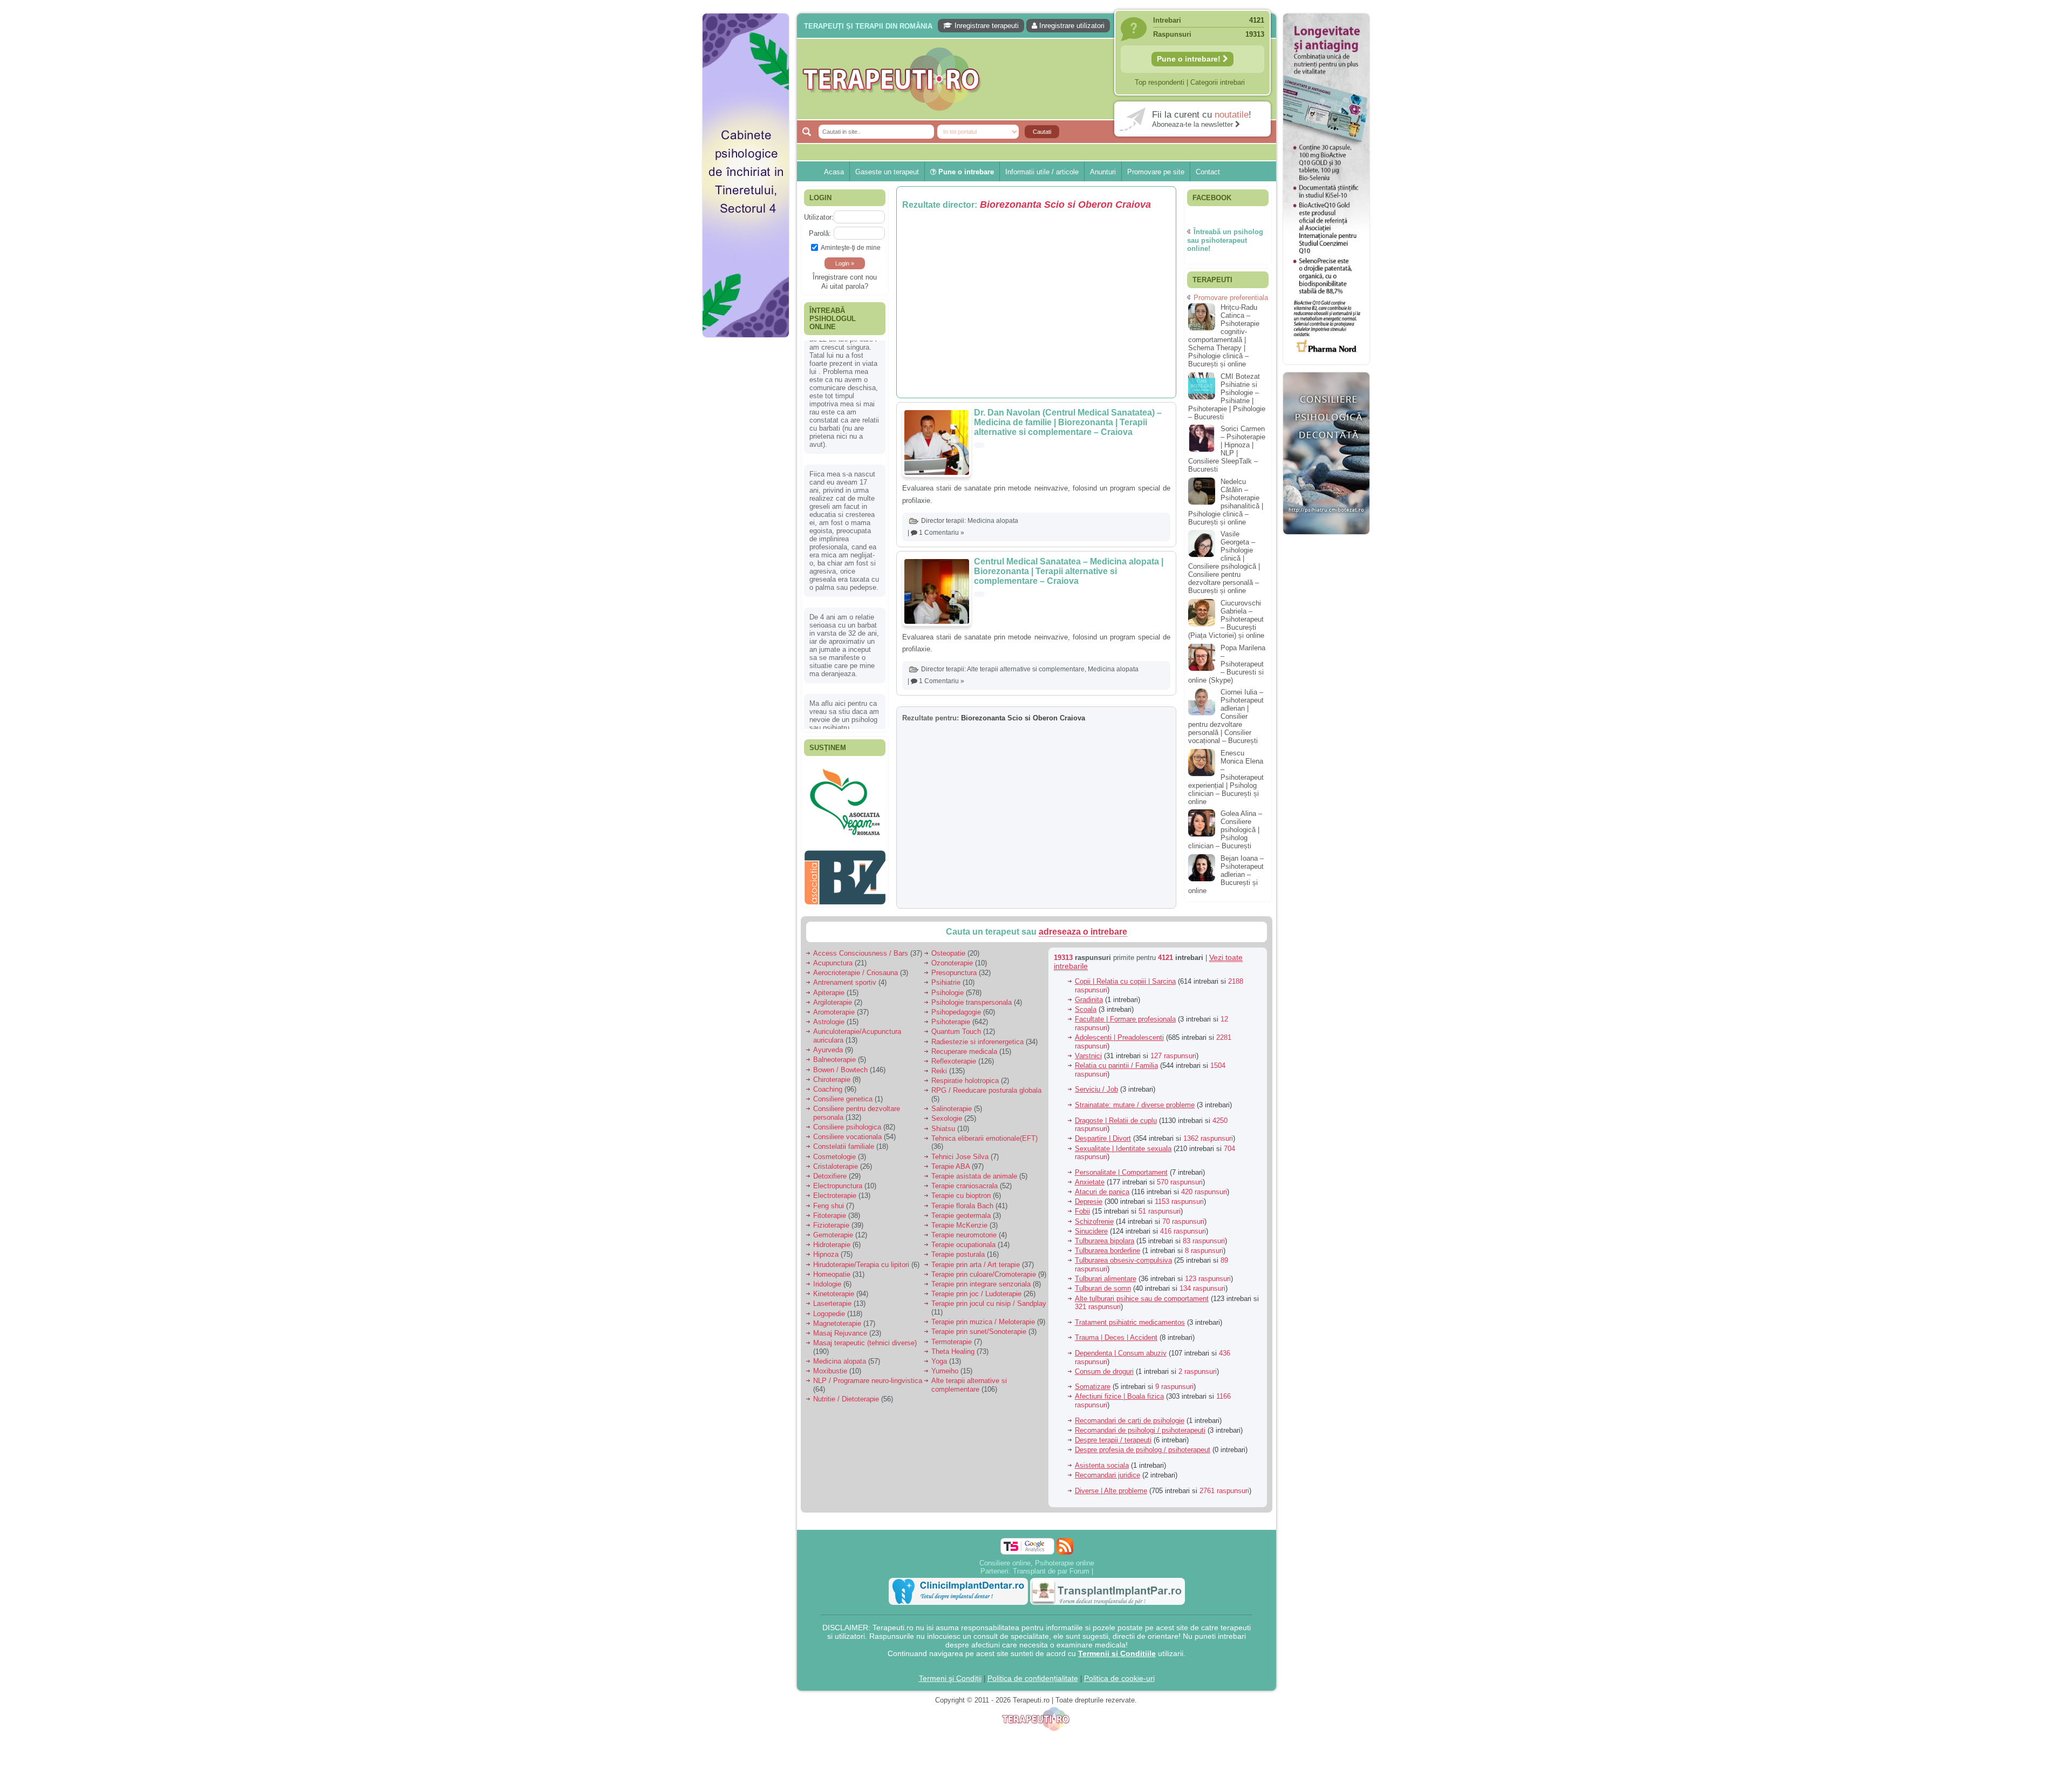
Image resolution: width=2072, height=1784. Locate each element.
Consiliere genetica (843, 1099)
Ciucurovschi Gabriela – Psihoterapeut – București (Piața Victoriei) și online (1226, 619)
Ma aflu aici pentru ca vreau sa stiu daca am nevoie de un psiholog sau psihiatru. (844, 591)
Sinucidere (1091, 1231)
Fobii (1082, 1211)
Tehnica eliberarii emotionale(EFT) (984, 1138)
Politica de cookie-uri (1119, 1678)
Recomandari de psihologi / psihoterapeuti (1140, 1430)
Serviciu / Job (1096, 1089)
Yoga (939, 1361)
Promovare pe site (1156, 172)
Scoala (1086, 1009)
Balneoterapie (834, 1060)
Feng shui (829, 1206)
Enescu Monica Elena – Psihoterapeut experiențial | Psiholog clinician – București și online (1226, 777)
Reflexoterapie (954, 1061)
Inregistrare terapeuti (986, 26)
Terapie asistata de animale (974, 1176)
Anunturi (1103, 172)
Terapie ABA (950, 1166)
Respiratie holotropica (965, 1081)
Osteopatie (948, 953)
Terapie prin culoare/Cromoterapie (984, 1274)
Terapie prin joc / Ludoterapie (976, 1294)
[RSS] (1065, 1546)
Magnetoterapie (837, 1323)
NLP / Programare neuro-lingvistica (868, 1381)
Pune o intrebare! (1190, 59)
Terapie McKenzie (959, 1225)
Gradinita (1089, 1000)
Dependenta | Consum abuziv (1121, 1353)
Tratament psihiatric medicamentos (1130, 1322)
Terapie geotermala (961, 1216)
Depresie (1089, 1201)
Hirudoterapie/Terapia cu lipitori (861, 1265)
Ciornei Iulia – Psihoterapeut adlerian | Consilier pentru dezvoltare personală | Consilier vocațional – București (1226, 716)
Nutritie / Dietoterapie (846, 1399)
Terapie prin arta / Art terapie (976, 1265)
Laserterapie (832, 1303)
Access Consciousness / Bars (861, 953)
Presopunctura (954, 973)
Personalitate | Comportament (1121, 1172)
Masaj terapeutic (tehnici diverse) (865, 1343)
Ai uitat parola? (845, 286)
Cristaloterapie (836, 1166)
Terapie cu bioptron (961, 1196)
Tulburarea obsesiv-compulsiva (1123, 1260)
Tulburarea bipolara (1105, 1241)
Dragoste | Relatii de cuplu (1116, 1121)
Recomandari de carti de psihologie (1130, 1421)
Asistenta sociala (1102, 1465)
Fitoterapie (830, 1216)
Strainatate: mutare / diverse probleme (1135, 1105)
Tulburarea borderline (1107, 1251)
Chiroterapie (832, 1080)
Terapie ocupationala (963, 1245)
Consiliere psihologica (847, 1127)
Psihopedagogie (956, 1012)
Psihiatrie (946, 982)
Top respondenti (1160, 82)
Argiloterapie (833, 1002)
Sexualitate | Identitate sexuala (1123, 1149)
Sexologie (947, 1118)
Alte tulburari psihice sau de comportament (1142, 1299)
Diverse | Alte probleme (1111, 1491)
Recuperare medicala (964, 1051)
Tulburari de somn (1103, 1288)
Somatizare (1093, 1387)
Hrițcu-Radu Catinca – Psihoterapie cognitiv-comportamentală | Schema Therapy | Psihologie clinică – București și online (1224, 336)
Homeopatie (832, 1274)
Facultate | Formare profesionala (1125, 1019)
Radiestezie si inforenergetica (977, 1042)
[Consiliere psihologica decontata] (1326, 540)
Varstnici (1088, 1056)
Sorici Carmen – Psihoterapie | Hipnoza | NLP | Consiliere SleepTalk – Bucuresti (1227, 449)
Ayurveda (828, 1050)
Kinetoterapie (834, 1294)
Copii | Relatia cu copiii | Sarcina (1125, 981)
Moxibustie (830, 1371)
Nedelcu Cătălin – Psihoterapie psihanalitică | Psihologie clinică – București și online (1226, 502)
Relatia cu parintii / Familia (1116, 1065)
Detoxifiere (830, 1176)
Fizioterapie (831, 1225)
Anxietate (1090, 1182)
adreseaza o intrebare (1083, 932)
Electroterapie (835, 1196)
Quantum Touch (956, 1031)
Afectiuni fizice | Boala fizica (1119, 1396)
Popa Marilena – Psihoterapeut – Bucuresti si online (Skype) (1227, 664)
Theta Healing (953, 1351)
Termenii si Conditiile (1117, 1653)
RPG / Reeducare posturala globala (986, 1090)
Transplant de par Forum (1051, 1571)
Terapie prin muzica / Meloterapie (983, 1322)
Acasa (834, 172)
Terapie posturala (958, 1254)
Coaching (828, 1089)
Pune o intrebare (965, 172)
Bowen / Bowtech (840, 1070)
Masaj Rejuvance (840, 1333)
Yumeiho (945, 1371)
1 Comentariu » (942, 533)
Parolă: (820, 233)
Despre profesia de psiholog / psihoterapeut (1143, 1450)
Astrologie (829, 1022)
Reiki (939, 1071)
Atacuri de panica (1102, 1192)
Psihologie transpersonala (972, 1002)
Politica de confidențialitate (1033, 1678)
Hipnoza (826, 1254)
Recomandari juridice (1107, 1475)
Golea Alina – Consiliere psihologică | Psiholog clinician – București (1225, 830)
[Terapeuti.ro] (1039, 79)
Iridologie (827, 1284)
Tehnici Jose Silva (960, 1157)
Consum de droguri (1104, 1371)
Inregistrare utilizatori (1071, 26)
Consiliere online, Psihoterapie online (1037, 1563)
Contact (1208, 172)
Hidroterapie (832, 1245)
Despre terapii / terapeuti (1113, 1440)
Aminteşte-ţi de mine (851, 247)
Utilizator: (819, 217)
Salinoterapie (952, 1109)
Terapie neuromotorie (964, 1235)
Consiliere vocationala (847, 1137)
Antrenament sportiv (845, 982)
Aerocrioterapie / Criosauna (856, 973)
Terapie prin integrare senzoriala (981, 1284)
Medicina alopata (993, 521)
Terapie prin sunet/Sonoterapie (979, 1332)
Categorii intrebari (1218, 82)
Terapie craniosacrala (965, 1186)
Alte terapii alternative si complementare (1026, 669)
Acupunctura (833, 963)
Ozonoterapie (952, 963)
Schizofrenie (1094, 1221)
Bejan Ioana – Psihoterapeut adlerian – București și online (1226, 874)
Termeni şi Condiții (950, 1678)
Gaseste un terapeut (887, 172)
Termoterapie (952, 1342)
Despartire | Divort (1103, 1138)
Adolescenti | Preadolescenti (1119, 1037)
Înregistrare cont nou (845, 277)
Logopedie (829, 1314)
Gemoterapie (833, 1235)
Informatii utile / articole (1042, 172)
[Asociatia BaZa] (845, 781)
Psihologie (948, 993)
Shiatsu (943, 1129)
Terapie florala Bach (962, 1206)
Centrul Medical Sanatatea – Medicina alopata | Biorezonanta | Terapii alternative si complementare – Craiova (1069, 571)
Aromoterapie (834, 1012)
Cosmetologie (834, 1157)
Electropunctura (838, 1186)
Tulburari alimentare (1106, 1279)
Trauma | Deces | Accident (1116, 1337)
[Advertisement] (746, 507)
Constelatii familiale (844, 1146)
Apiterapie (829, 993)
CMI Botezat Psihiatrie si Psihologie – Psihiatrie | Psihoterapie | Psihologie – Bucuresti (1227, 397)
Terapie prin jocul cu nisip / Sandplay (989, 1303)
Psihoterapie (951, 1022)
